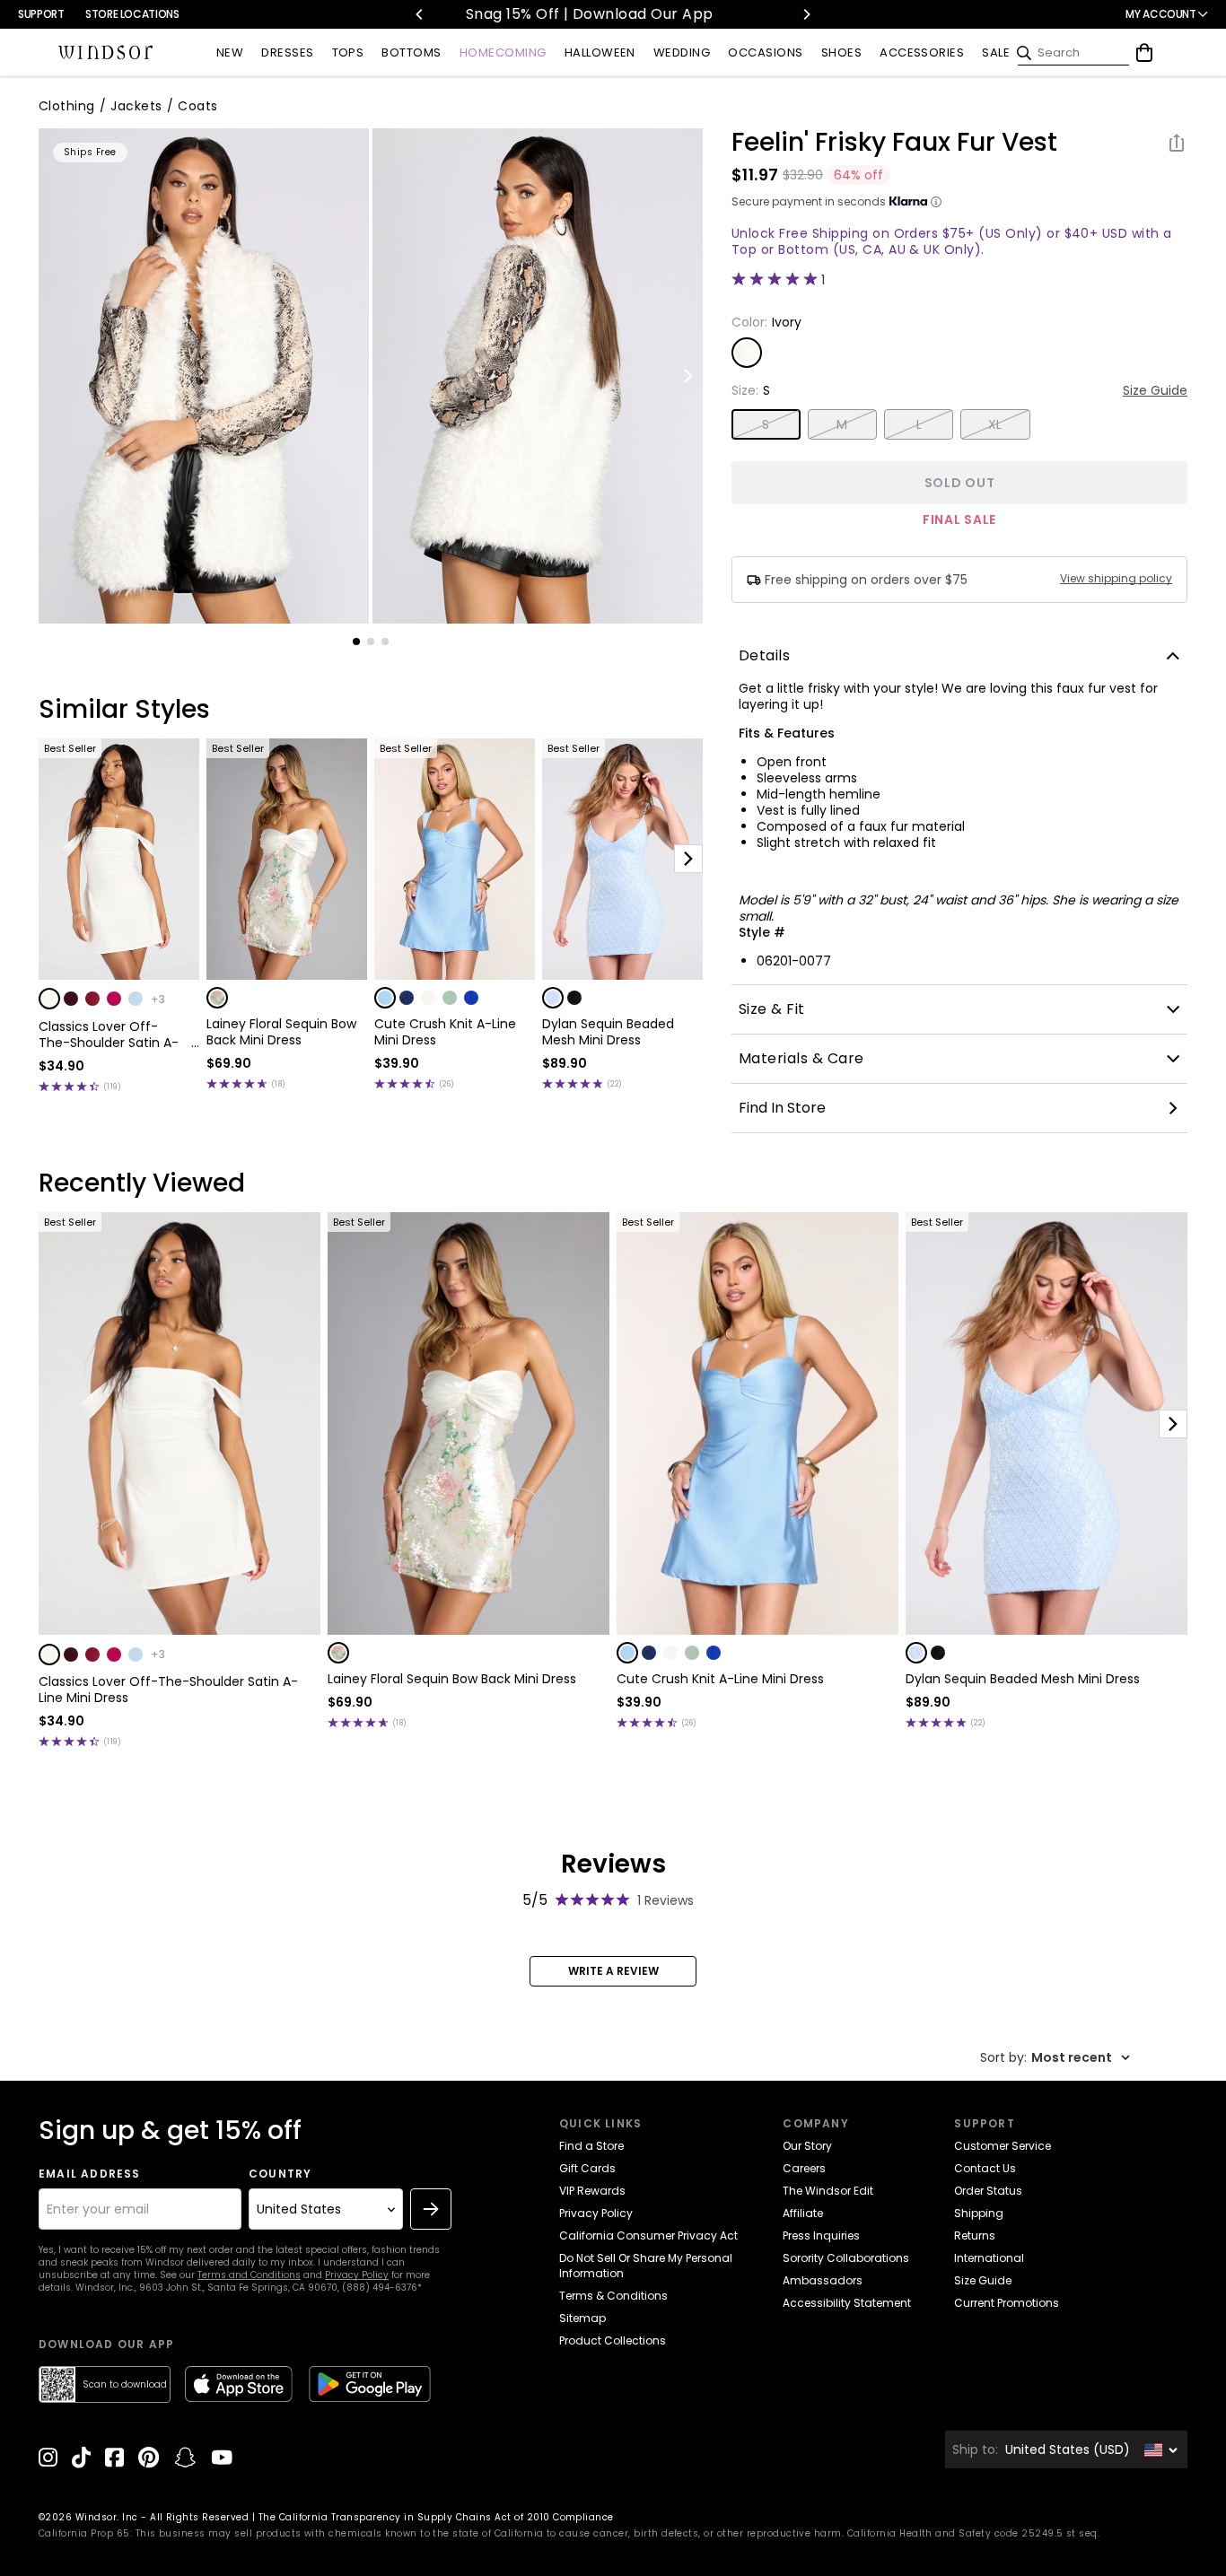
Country (280, 2174)
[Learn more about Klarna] (936, 202)
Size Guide (1155, 390)
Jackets (136, 106)
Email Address (90, 2174)
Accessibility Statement (847, 2303)
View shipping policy (1116, 579)
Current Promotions (1007, 2303)
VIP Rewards (592, 2191)
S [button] (766, 424)
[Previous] (420, 14)
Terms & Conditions (613, 2296)
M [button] (842, 424)
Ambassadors (823, 2280)
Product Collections (613, 2340)
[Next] (806, 14)
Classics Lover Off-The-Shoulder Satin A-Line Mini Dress (109, 1035)
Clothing (67, 106)
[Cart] (1144, 53)
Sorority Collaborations (846, 2258)
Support (41, 14)
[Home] (106, 53)
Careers (804, 2168)
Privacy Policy (357, 2275)
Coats (197, 106)
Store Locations (132, 14)
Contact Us (985, 2168)
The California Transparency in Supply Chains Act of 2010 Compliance (436, 2517)
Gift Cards (587, 2168)
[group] (204, 376)
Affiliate (803, 2213)
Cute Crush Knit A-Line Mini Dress (445, 1032)
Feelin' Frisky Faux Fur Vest (894, 143)
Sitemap (582, 2318)
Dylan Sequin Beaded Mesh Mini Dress (608, 1032)
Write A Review (613, 1971)
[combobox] (1055, 2058)
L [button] (919, 424)
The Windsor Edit (828, 2191)
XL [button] (995, 424)
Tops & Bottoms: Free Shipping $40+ (621, 14)
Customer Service (1003, 2146)
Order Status (988, 2191)
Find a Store (591, 2146)
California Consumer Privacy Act (648, 2235)
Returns (975, 2235)
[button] (49, 999)
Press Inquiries (821, 2235)
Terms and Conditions (249, 2275)
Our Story (807, 2146)
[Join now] (431, 2209)
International (989, 2258)
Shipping (979, 2213)
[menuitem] (230, 53)
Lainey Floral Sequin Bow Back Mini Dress (281, 1032)
